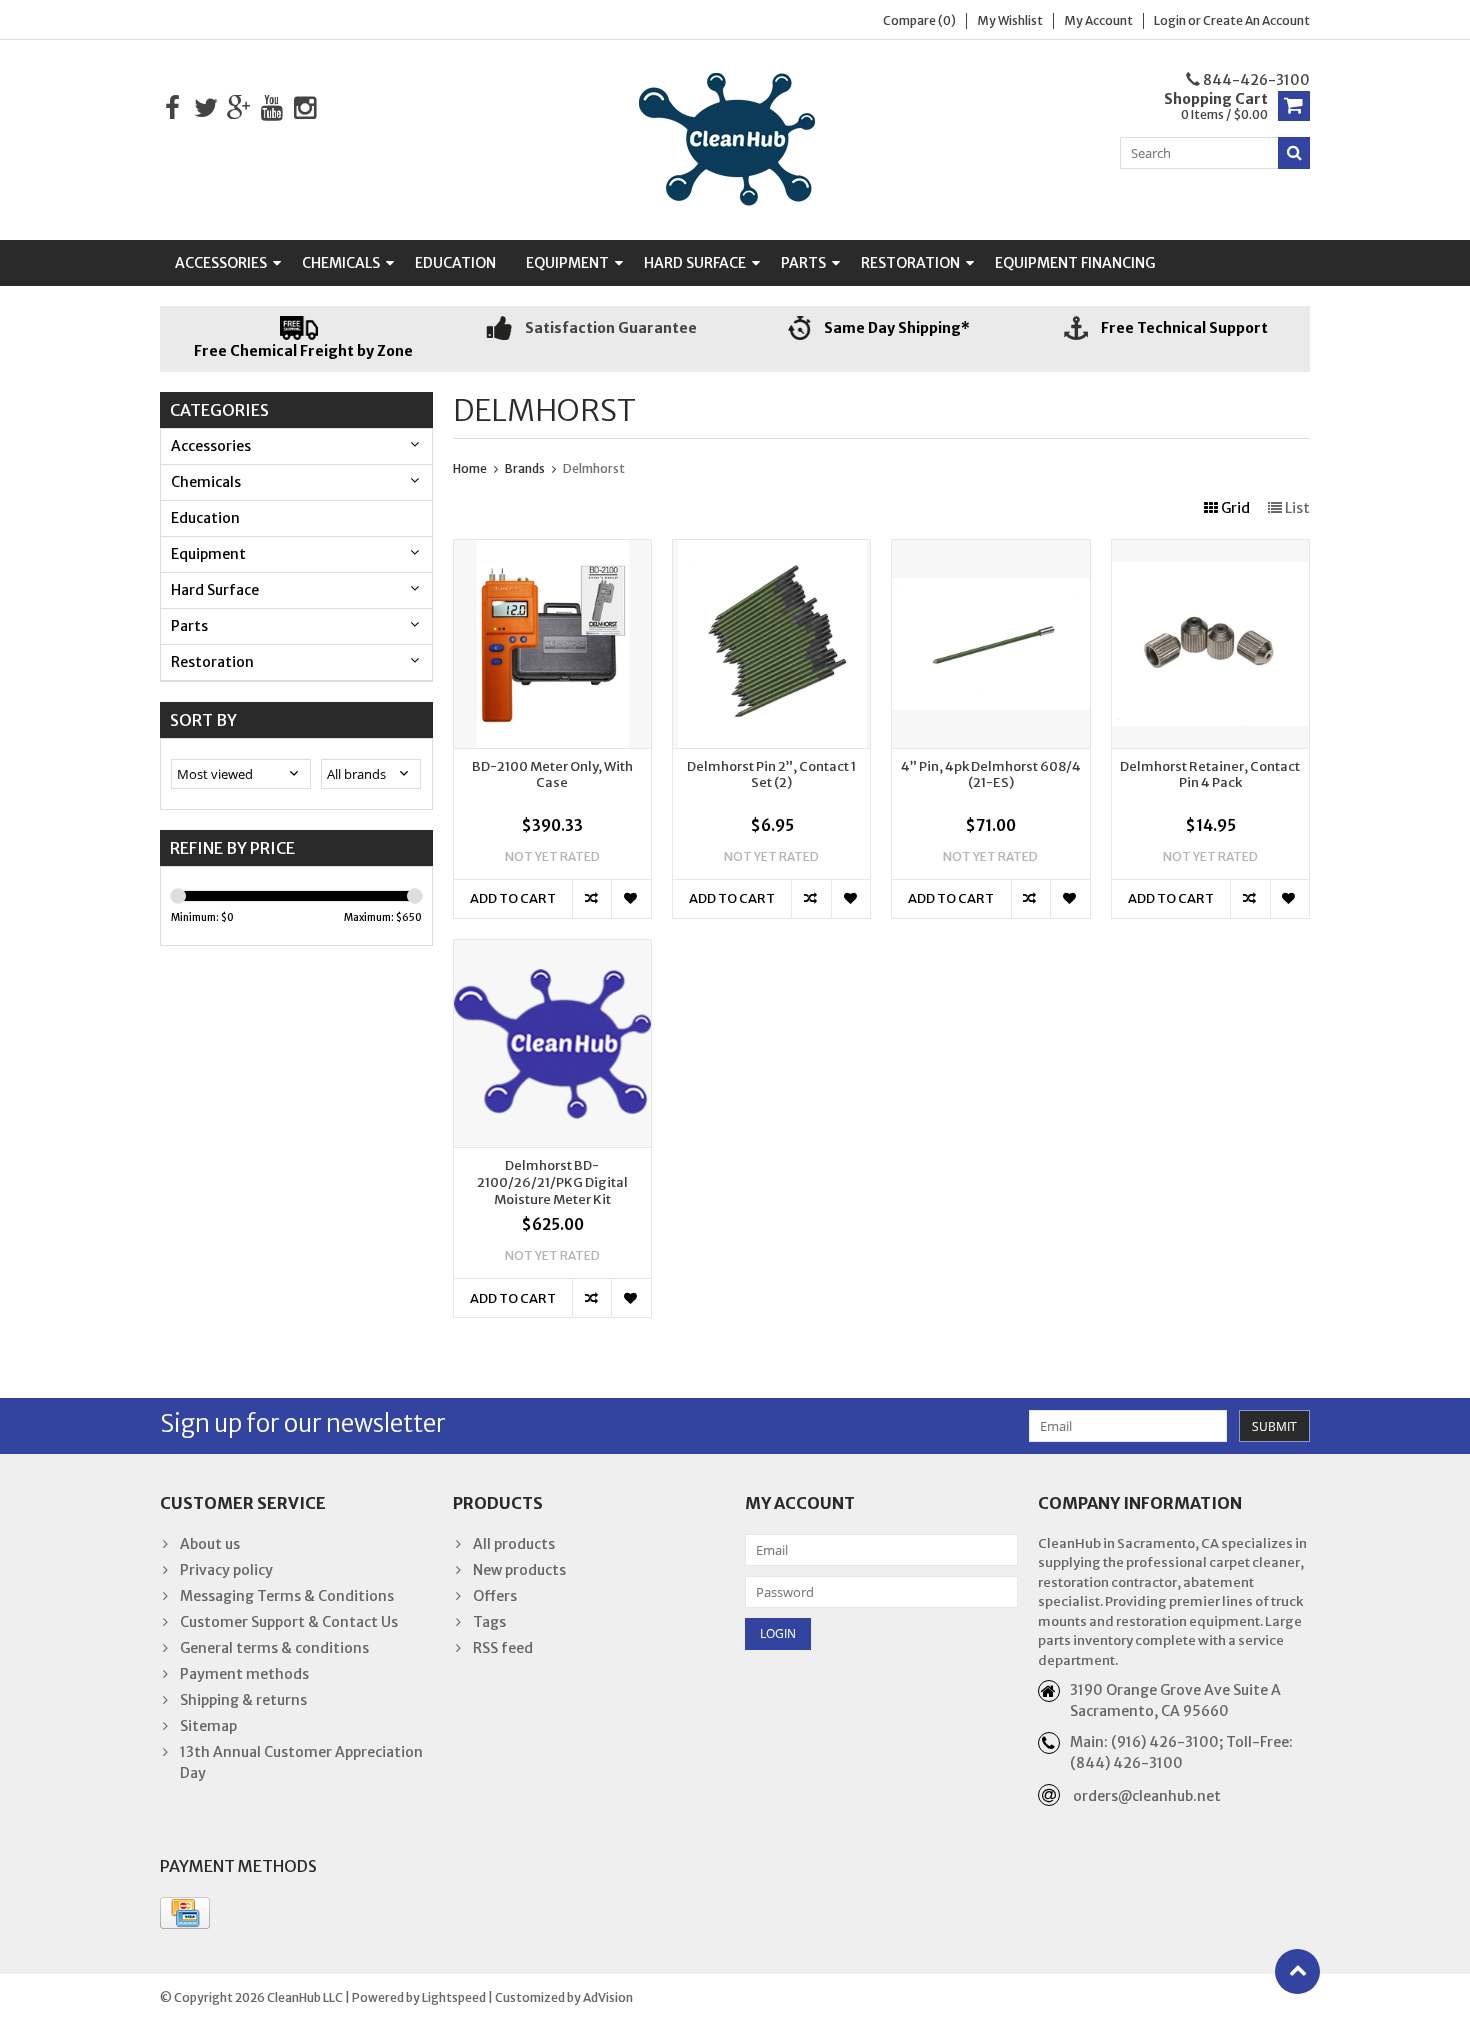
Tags (489, 1622)
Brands (525, 468)
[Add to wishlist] (630, 899)
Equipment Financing (1075, 263)
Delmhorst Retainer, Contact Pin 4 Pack (1210, 775)
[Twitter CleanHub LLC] (205, 108)
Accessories (221, 263)
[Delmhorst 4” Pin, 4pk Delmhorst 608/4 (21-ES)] (990, 550)
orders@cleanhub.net (1147, 1796)
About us (210, 1544)
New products (519, 1570)
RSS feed (503, 1648)
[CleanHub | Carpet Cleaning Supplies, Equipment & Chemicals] (735, 139)
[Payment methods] (185, 1913)
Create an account (1256, 20)
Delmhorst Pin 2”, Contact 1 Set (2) (771, 775)
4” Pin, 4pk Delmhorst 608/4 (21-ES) (991, 775)
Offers (495, 1596)
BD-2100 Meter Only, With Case (552, 775)
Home (470, 468)
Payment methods (244, 1674)
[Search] (1294, 153)
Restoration (910, 263)
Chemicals (341, 263)
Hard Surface (695, 263)
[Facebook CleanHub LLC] (172, 108)
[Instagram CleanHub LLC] (304, 108)
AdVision (608, 1997)
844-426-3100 (1255, 80)
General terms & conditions (274, 1648)
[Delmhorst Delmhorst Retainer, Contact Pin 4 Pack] (1210, 550)
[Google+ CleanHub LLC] (238, 108)
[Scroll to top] (1297, 1971)
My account (1098, 20)
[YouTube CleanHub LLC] (271, 108)
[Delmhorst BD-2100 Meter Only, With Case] (552, 550)
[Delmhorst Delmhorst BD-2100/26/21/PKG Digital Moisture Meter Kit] (552, 950)
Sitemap (208, 1726)
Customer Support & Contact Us (289, 1622)
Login (1171, 20)
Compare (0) (919, 20)
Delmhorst (594, 468)
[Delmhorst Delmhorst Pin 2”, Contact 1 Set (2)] (771, 550)
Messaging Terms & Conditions (287, 1596)
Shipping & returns (243, 1700)
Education (455, 263)
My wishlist (1010, 20)
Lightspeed (454, 1997)
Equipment (567, 263)
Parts (803, 263)
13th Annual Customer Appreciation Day (301, 1762)
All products (514, 1544)
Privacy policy (226, 1570)
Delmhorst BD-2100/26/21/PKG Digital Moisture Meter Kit (552, 1183)
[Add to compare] (591, 899)
